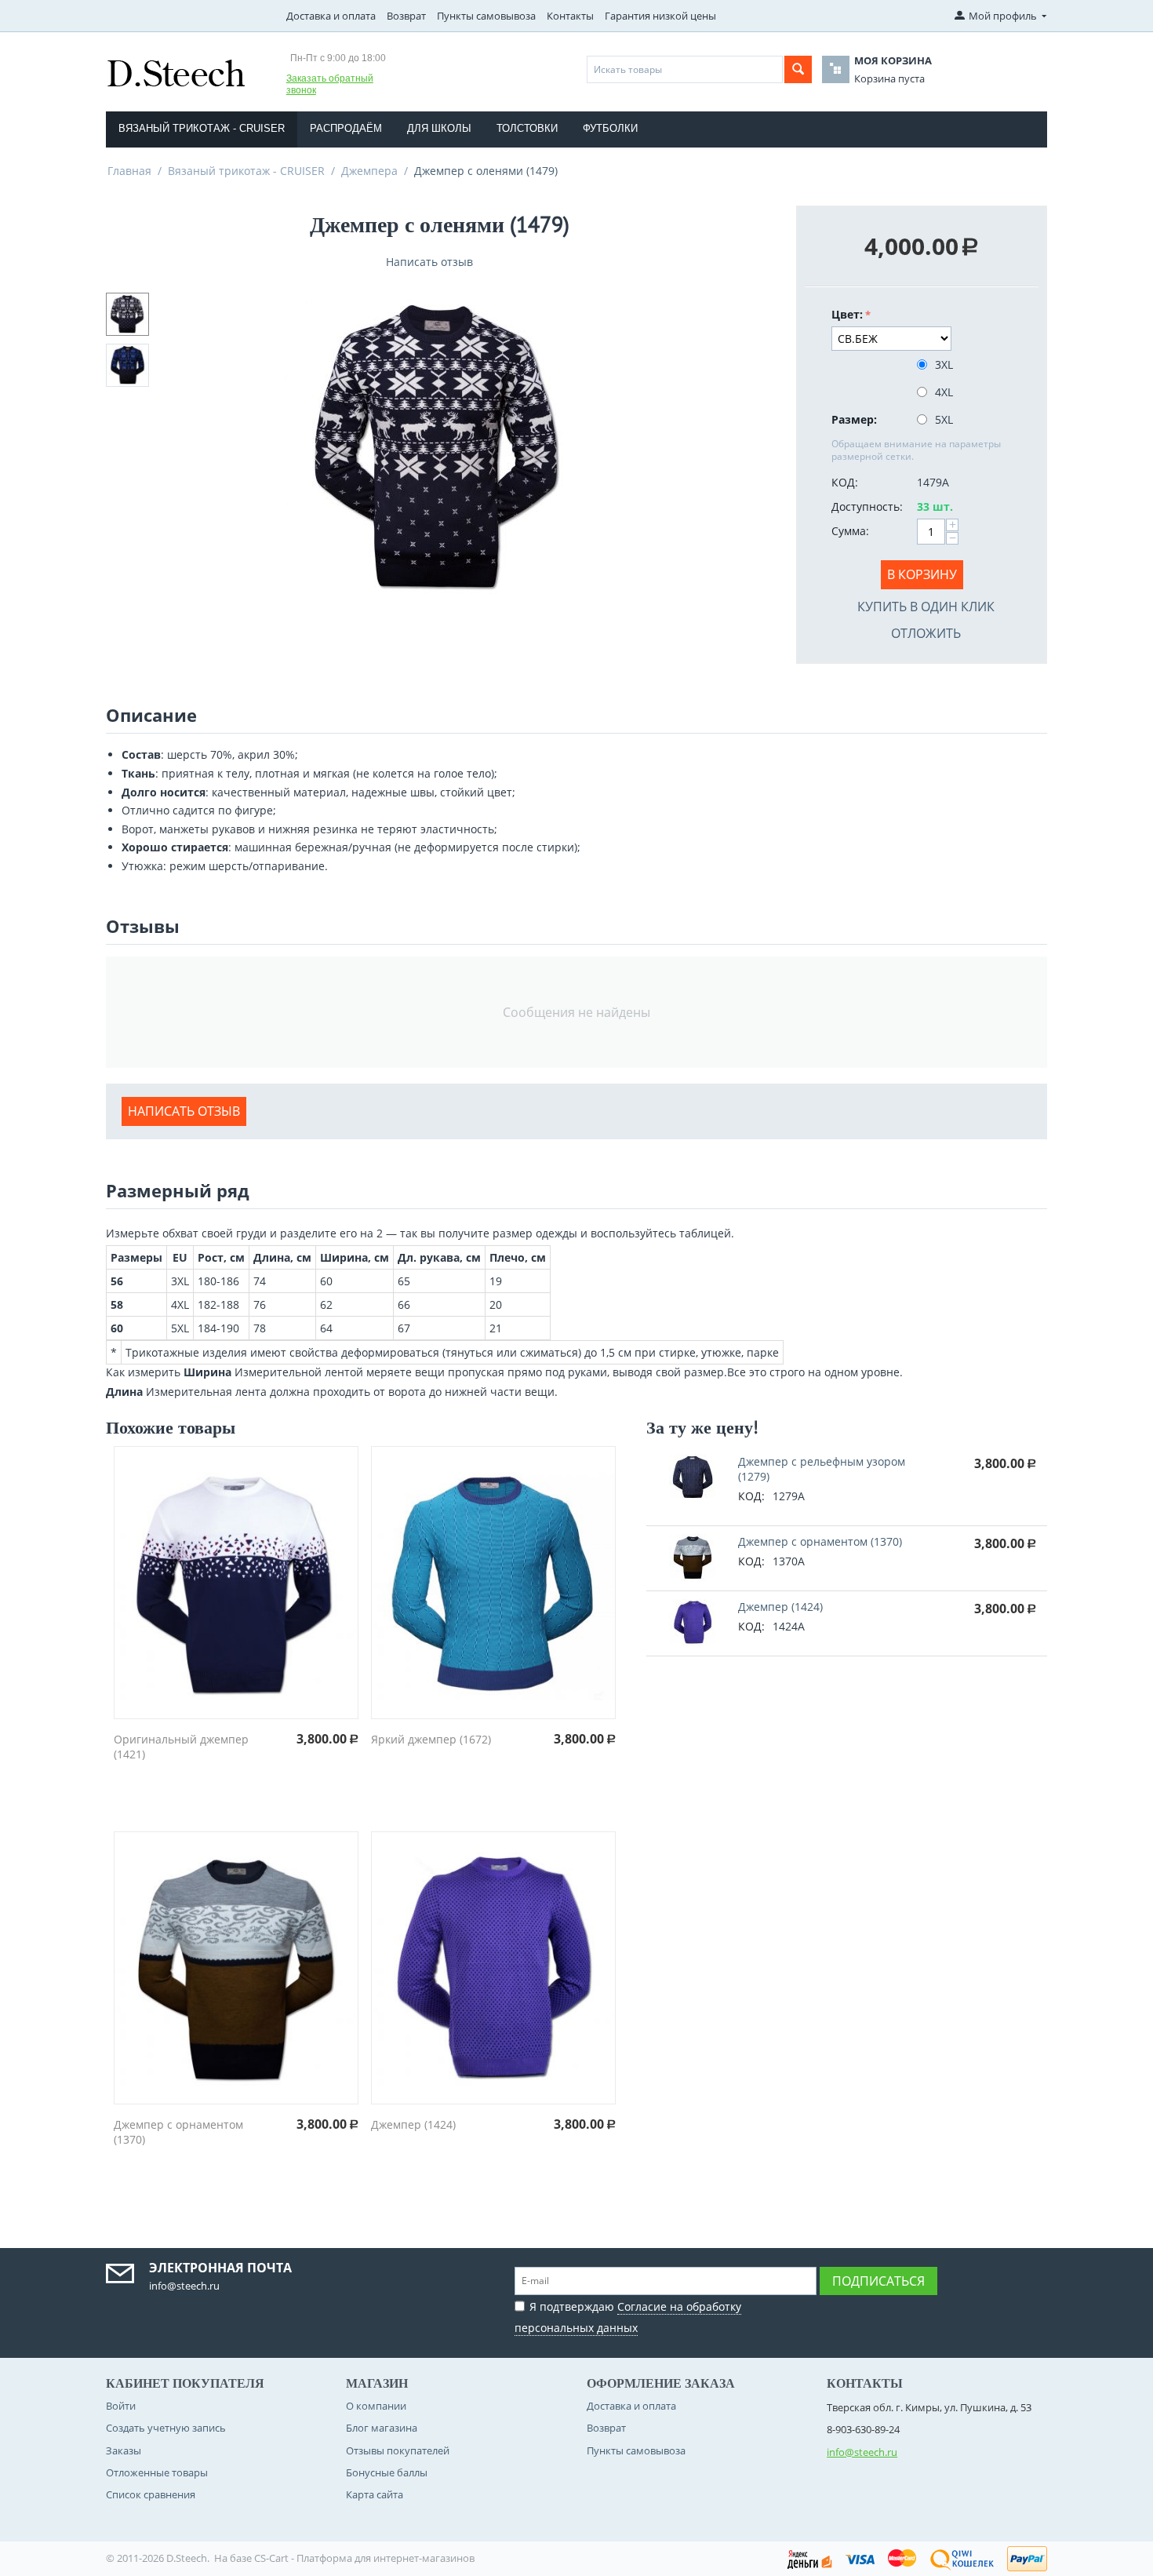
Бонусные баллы (387, 2472)
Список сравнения (151, 2494)
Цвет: (847, 314)
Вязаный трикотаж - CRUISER (202, 128)
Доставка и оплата (331, 16)
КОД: (845, 482)
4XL (944, 392)
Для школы (439, 128)
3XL (944, 364)
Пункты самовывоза (486, 16)
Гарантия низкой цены (660, 16)
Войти (121, 2406)
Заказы (124, 2450)
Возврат (406, 16)
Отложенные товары (157, 2472)
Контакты (570, 16)
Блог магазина (382, 2428)
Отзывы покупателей (398, 2450)
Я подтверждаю (628, 2317)
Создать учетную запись (166, 2428)
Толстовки (527, 128)
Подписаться (878, 2281)
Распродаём (346, 128)
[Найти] (798, 69)
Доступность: (867, 506)
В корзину (922, 574)
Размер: (854, 419)
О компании (376, 2406)
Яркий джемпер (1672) (431, 1739)
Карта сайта (375, 2494)
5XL (944, 419)
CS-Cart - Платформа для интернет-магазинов (364, 2558)
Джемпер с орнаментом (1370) (820, 1541)
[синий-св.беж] (439, 445)
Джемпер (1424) (413, 2124)
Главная (129, 171)
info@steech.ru (862, 2452)
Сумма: (850, 531)
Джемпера (369, 171)
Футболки (610, 128)
